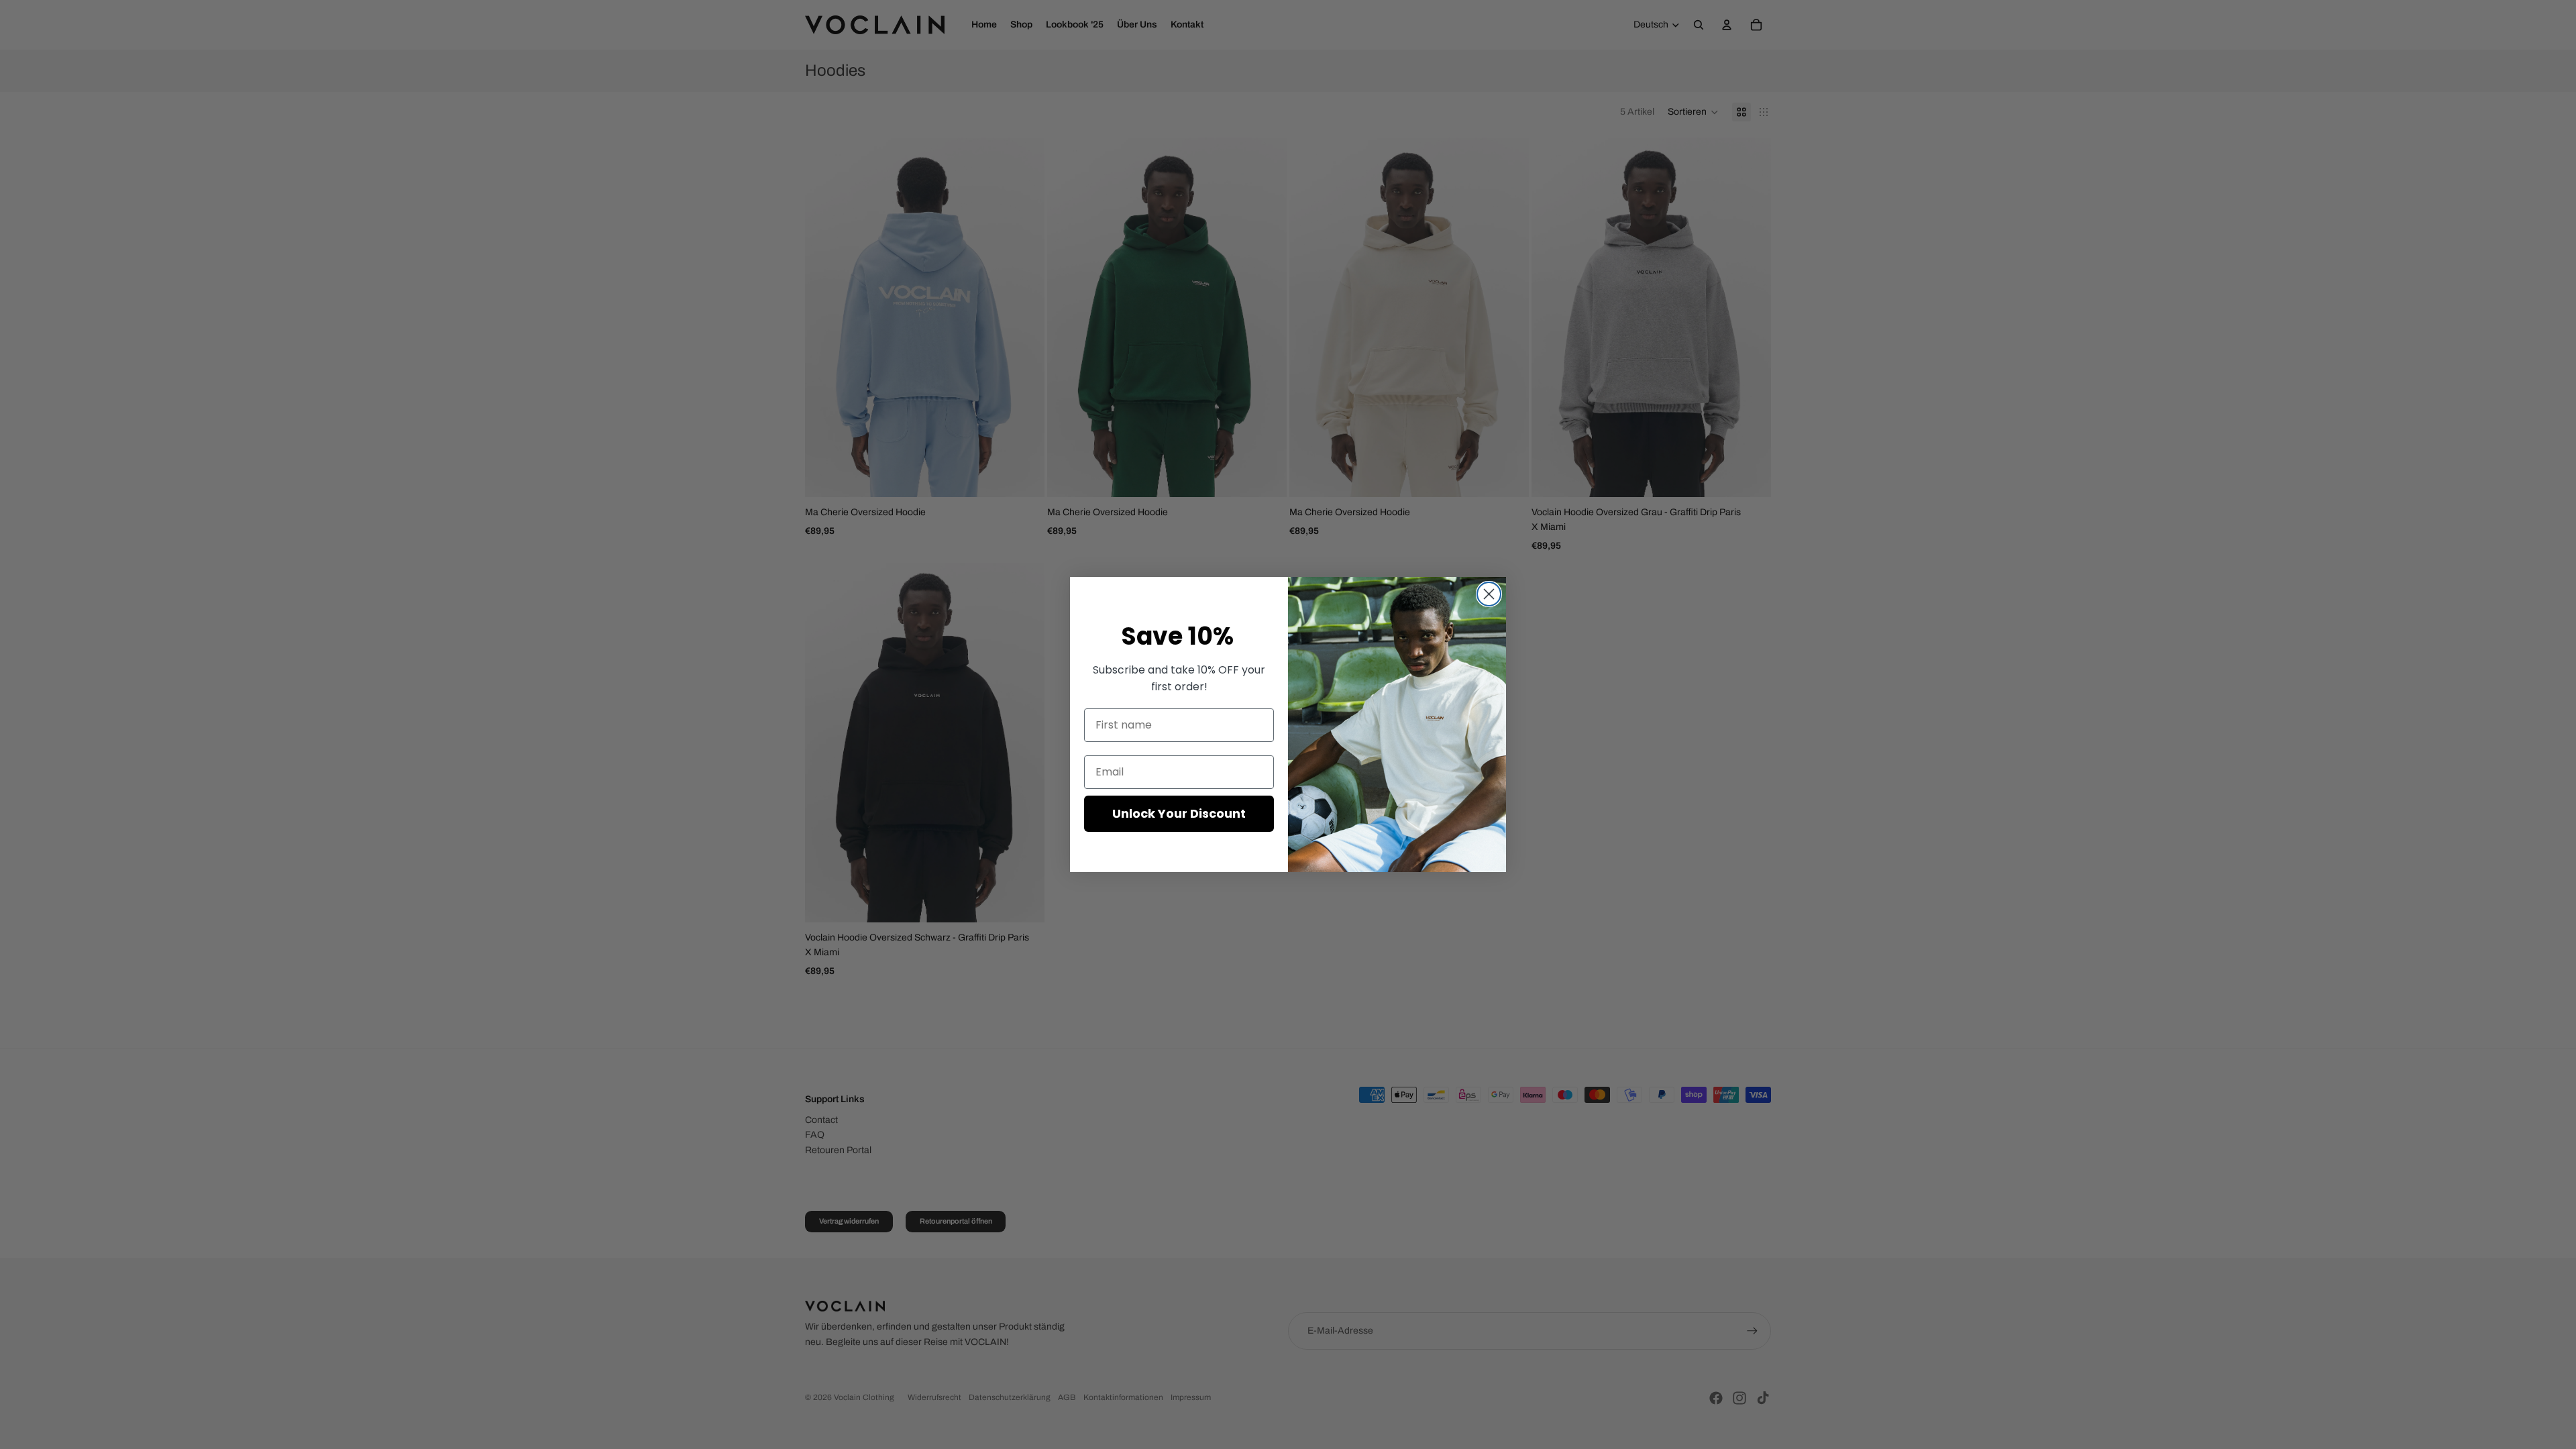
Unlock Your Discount (1179, 813)
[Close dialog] (1489, 594)
